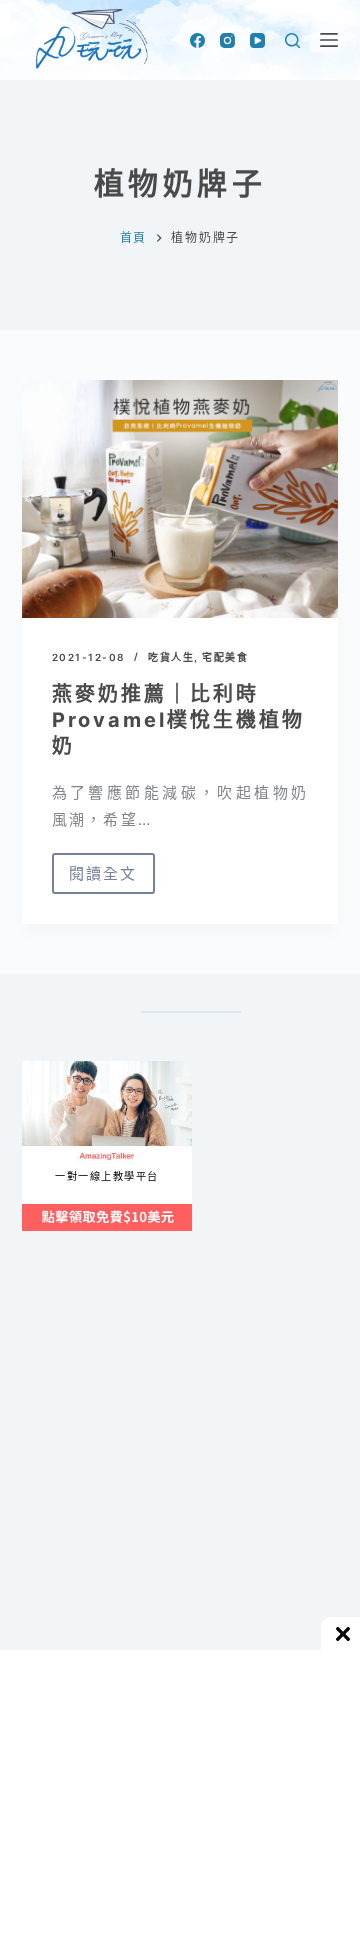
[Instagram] (227, 40)
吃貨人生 (171, 657)
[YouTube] (257, 40)
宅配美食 (225, 657)
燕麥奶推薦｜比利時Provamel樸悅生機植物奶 (178, 720)
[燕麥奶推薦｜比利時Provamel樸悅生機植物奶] (180, 499)
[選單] (329, 40)
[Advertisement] (180, 1487)
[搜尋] (292, 40)
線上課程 (41, 1068)
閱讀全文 (112, 879)
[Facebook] (197, 40)
